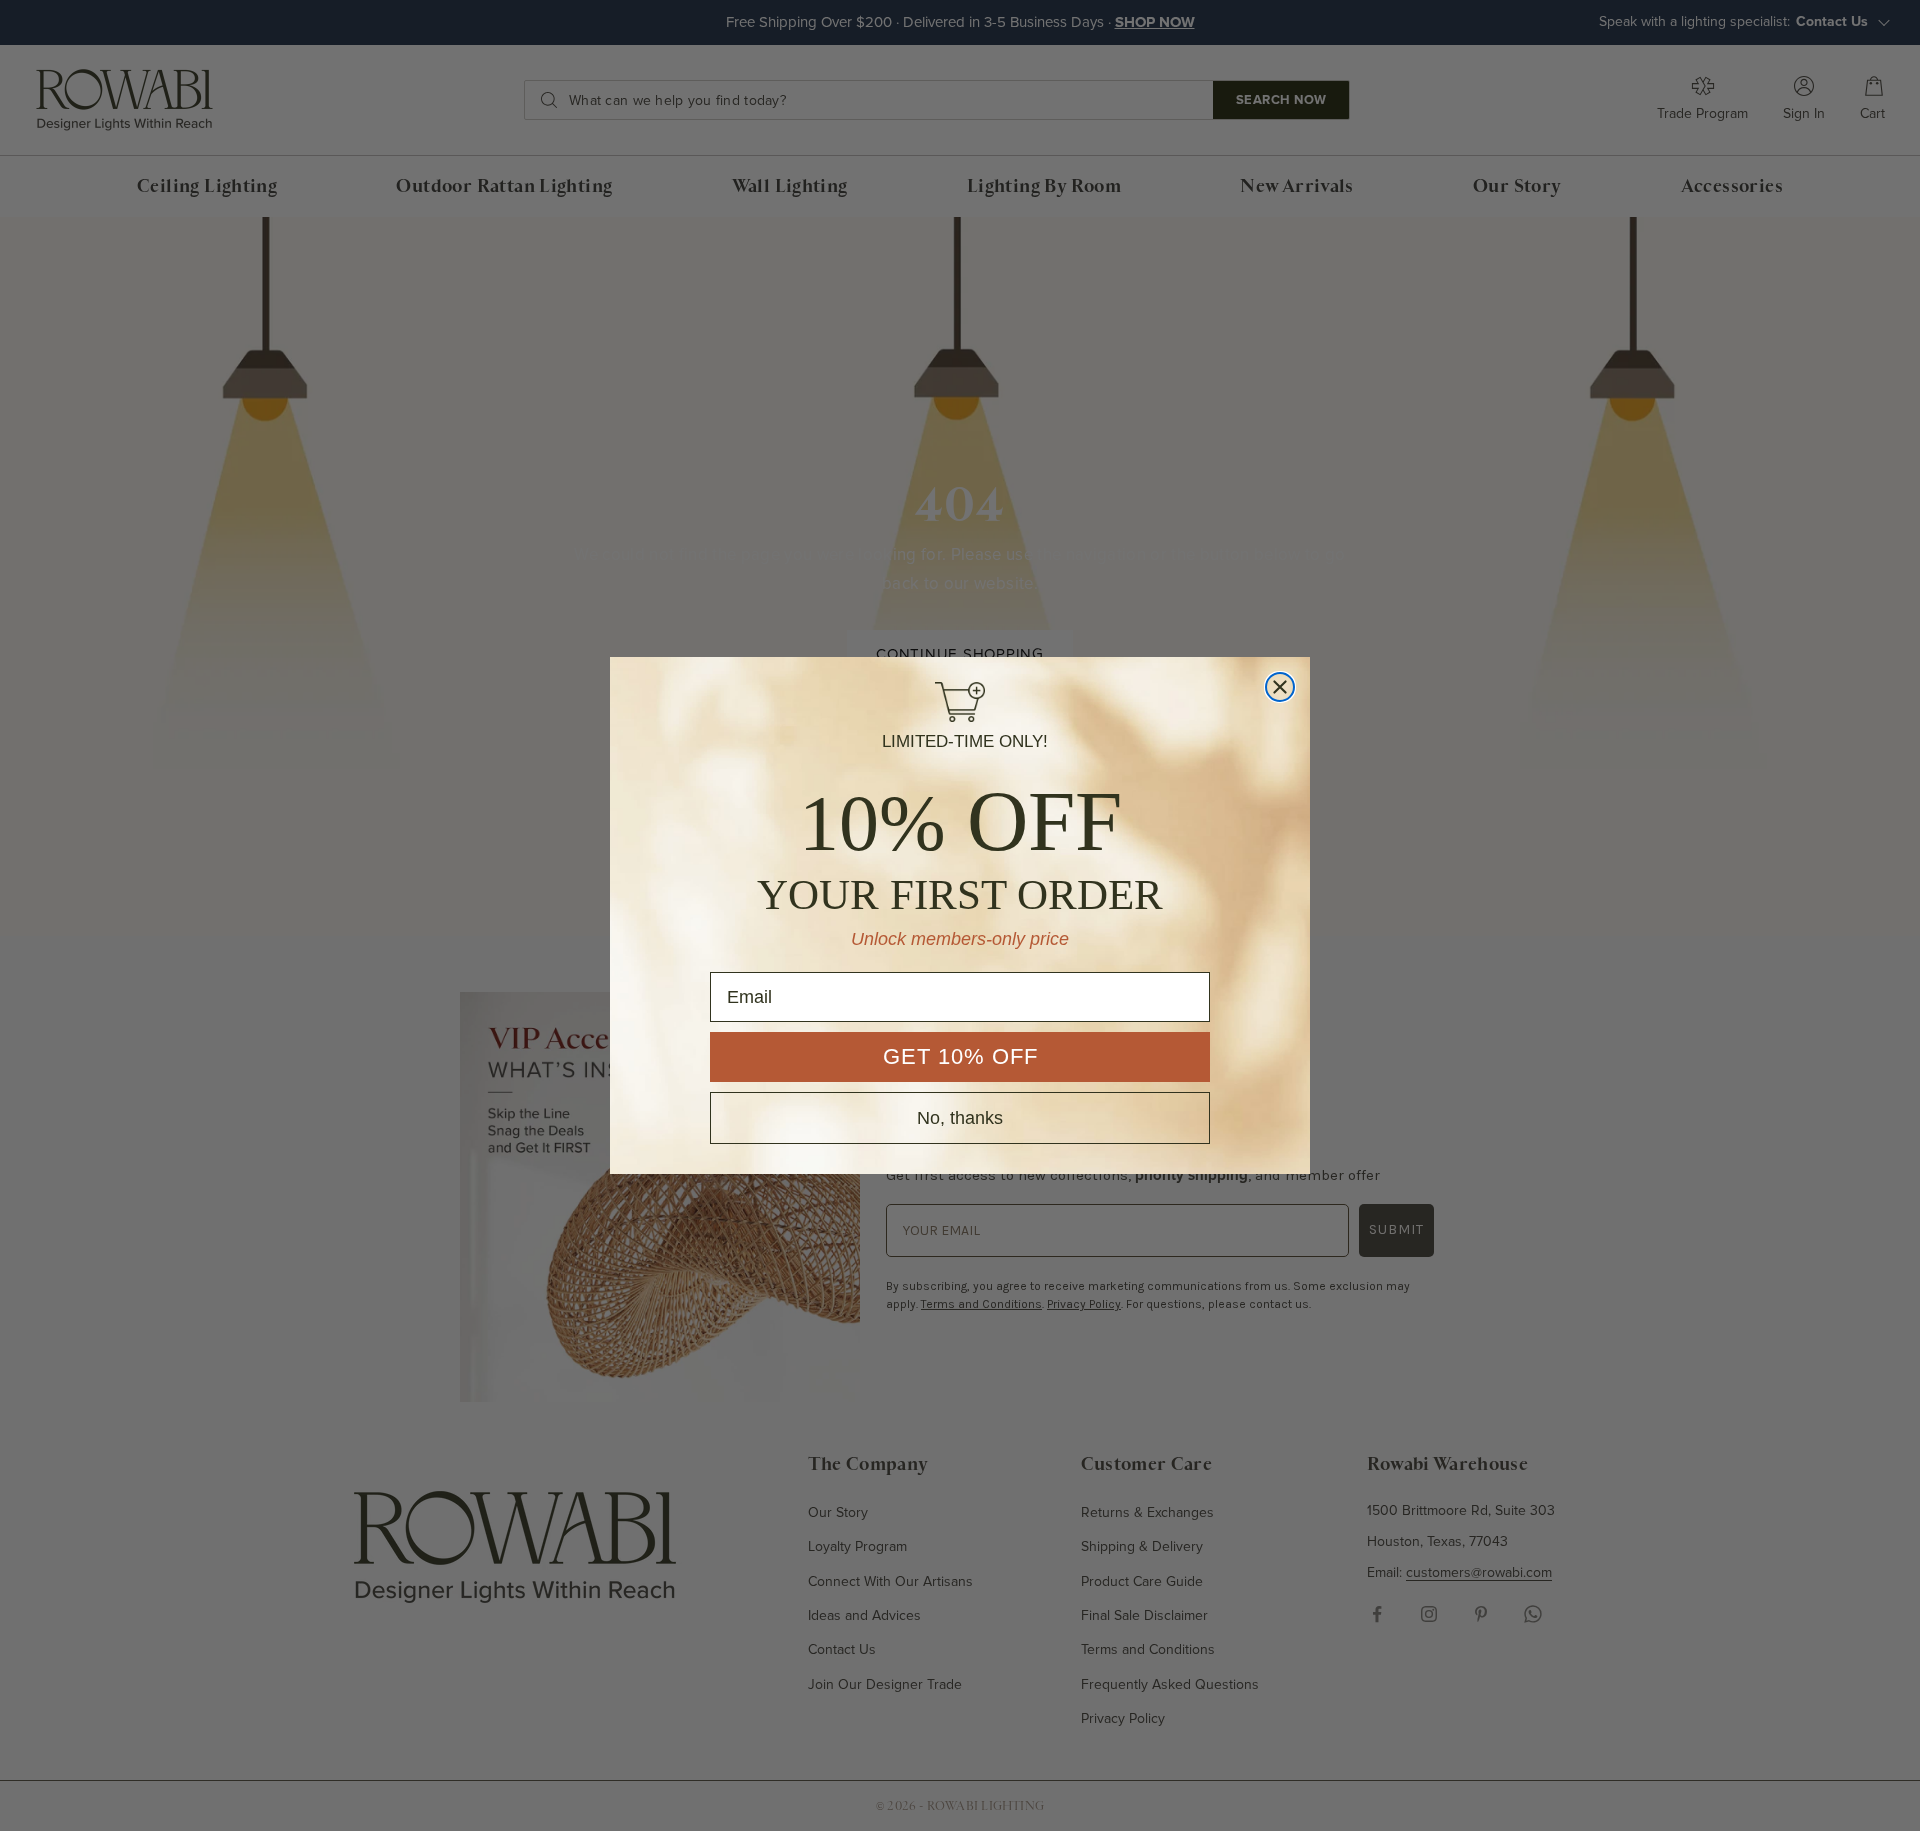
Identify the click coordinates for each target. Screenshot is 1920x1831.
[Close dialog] (1280, 687)
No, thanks (960, 1118)
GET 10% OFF (960, 1056)
